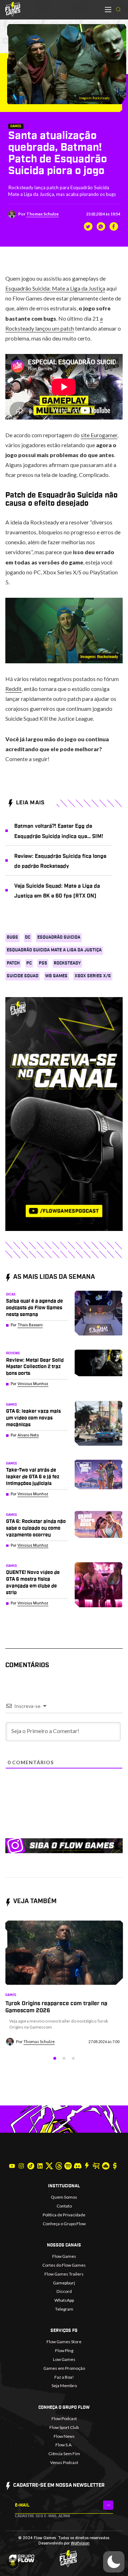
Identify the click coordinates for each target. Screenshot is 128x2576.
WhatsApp (64, 2300)
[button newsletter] (108, 2505)
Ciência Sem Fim (64, 2454)
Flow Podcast (64, 2418)
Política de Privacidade (64, 2215)
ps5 (43, 963)
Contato (64, 2206)
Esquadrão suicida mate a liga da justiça (54, 950)
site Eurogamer (99, 435)
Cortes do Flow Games (64, 2265)
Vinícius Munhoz (33, 1384)
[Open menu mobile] (108, 10)
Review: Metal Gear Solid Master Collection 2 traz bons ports (35, 1367)
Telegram (64, 2309)
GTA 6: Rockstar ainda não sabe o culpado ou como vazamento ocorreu (36, 1528)
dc (28, 937)
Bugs (12, 937)
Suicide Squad (23, 976)
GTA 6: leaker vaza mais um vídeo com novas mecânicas (33, 1418)
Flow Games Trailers (64, 2274)
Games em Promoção (64, 2368)
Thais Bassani (30, 1325)
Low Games (64, 2359)
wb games (56, 976)
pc (29, 963)
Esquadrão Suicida (59, 937)
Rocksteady (67, 963)
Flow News (64, 2436)
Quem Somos (64, 2197)
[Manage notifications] (13, 2563)
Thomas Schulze (42, 214)
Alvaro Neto (28, 1435)
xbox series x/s (93, 976)
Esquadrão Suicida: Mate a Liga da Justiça (55, 288)
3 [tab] (73, 2058)
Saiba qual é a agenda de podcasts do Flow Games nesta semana (34, 1308)
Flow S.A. (64, 2445)
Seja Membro (64, 2386)
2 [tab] (64, 2058)
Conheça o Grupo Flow (64, 2224)
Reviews (13, 1353)
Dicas (11, 1295)
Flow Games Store (64, 2342)
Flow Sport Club (64, 2427)
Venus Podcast (64, 2462)
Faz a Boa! (64, 2377)
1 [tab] (55, 2058)
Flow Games (64, 2256)
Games (16, 126)
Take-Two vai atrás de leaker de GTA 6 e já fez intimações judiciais (33, 1477)
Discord (64, 2291)
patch (13, 963)
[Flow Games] (13, 9)
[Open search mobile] (118, 10)
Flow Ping (64, 2350)
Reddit (14, 689)
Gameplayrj (64, 2283)
